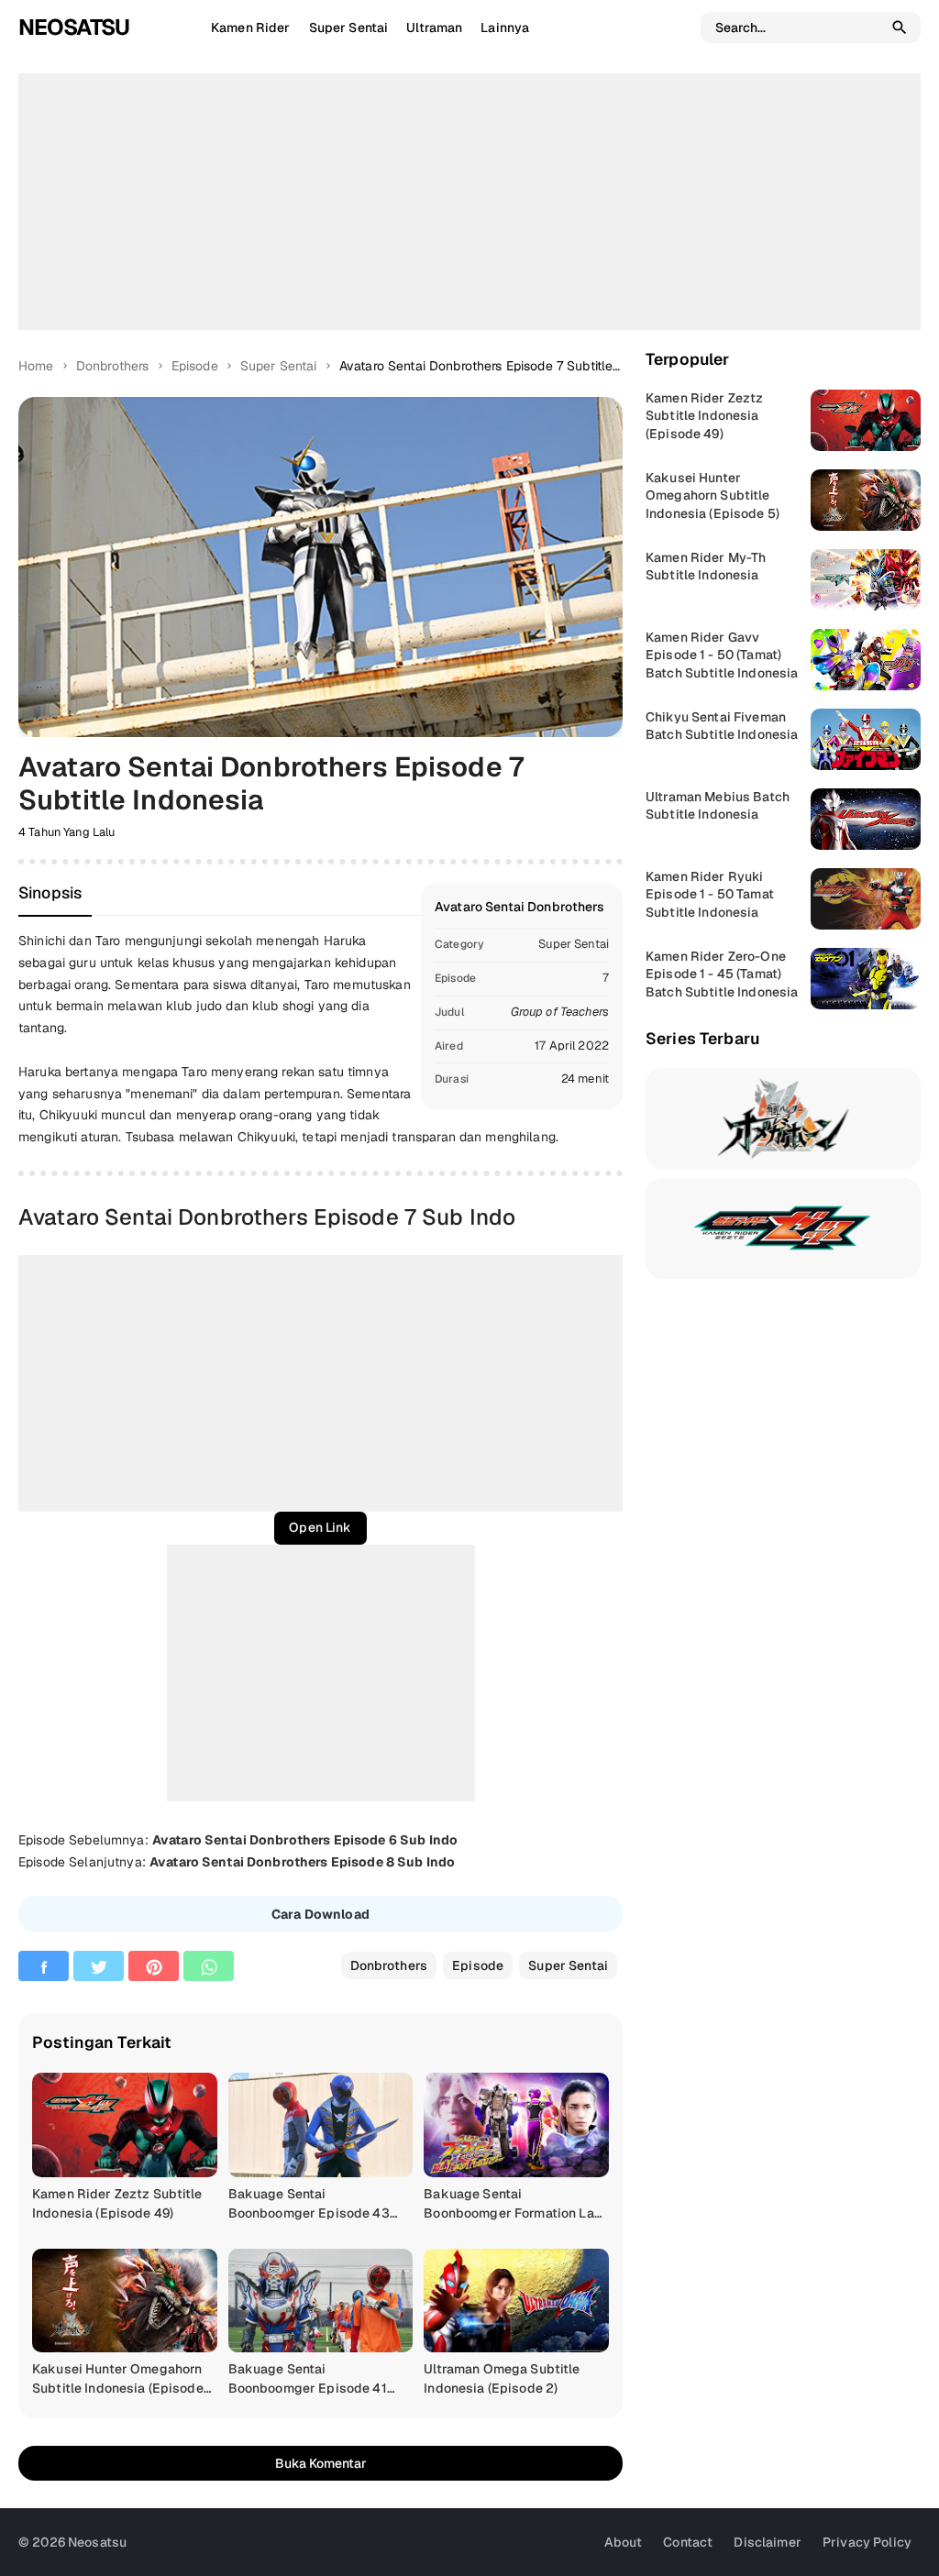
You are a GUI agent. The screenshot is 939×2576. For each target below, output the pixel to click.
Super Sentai (574, 944)
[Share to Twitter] (99, 1966)
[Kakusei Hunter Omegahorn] (783, 1118)
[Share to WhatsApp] (209, 1966)
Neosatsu (74, 27)
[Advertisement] (469, 202)
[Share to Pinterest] (154, 1966)
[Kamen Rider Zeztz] (783, 1228)
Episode (478, 1965)
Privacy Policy (867, 2542)
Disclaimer (767, 2542)
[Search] (900, 28)
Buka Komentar (321, 2463)
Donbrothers (389, 1965)
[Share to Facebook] (44, 1966)
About (624, 2542)
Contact (688, 2542)
